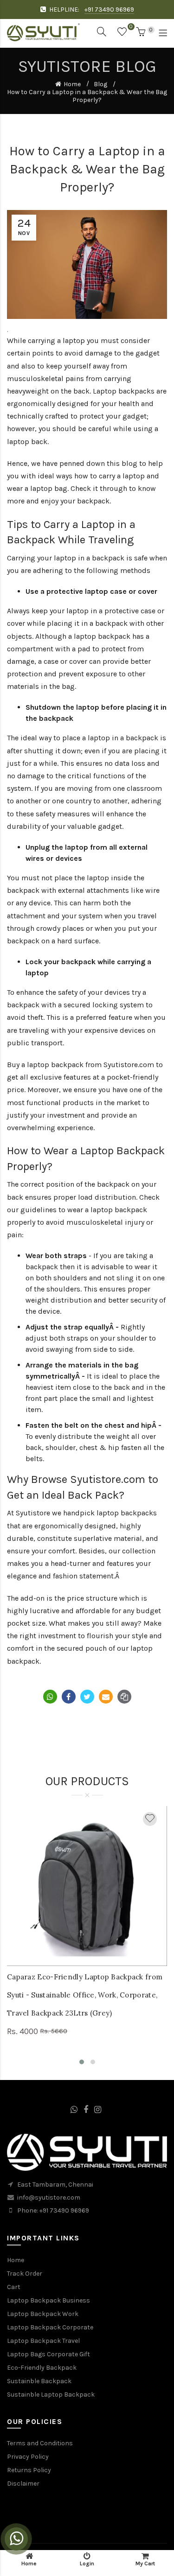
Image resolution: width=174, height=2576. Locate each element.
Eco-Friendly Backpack (42, 2368)
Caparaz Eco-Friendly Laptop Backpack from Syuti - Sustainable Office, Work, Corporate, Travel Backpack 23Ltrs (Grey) (85, 1995)
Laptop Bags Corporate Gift (48, 2354)
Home (72, 84)
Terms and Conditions (40, 2443)
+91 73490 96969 (109, 10)
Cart (14, 2287)
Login (87, 2563)
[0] (122, 34)
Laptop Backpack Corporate (50, 2327)
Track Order (25, 2274)
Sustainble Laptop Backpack (51, 2395)
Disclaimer (23, 2484)
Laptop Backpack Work (43, 2314)
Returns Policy (29, 2470)
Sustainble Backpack (39, 2381)
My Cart (145, 2563)
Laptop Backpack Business (48, 2300)
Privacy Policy (28, 2457)
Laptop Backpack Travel (43, 2341)
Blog (100, 84)
